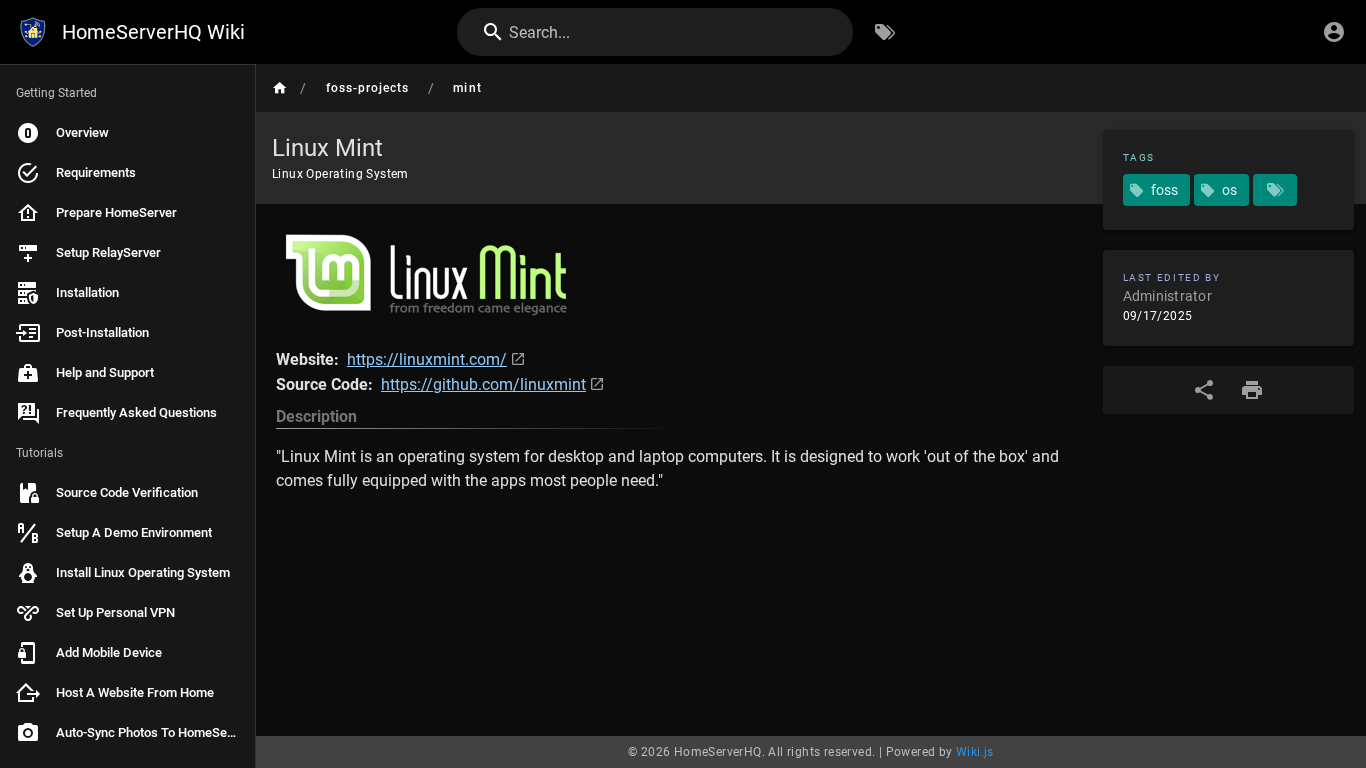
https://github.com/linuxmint (483, 384)
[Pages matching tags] (1275, 190)
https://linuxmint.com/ (427, 359)
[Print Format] (1252, 390)
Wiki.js (975, 752)
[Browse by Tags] (885, 32)
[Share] (1204, 390)
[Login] (1334, 32)
